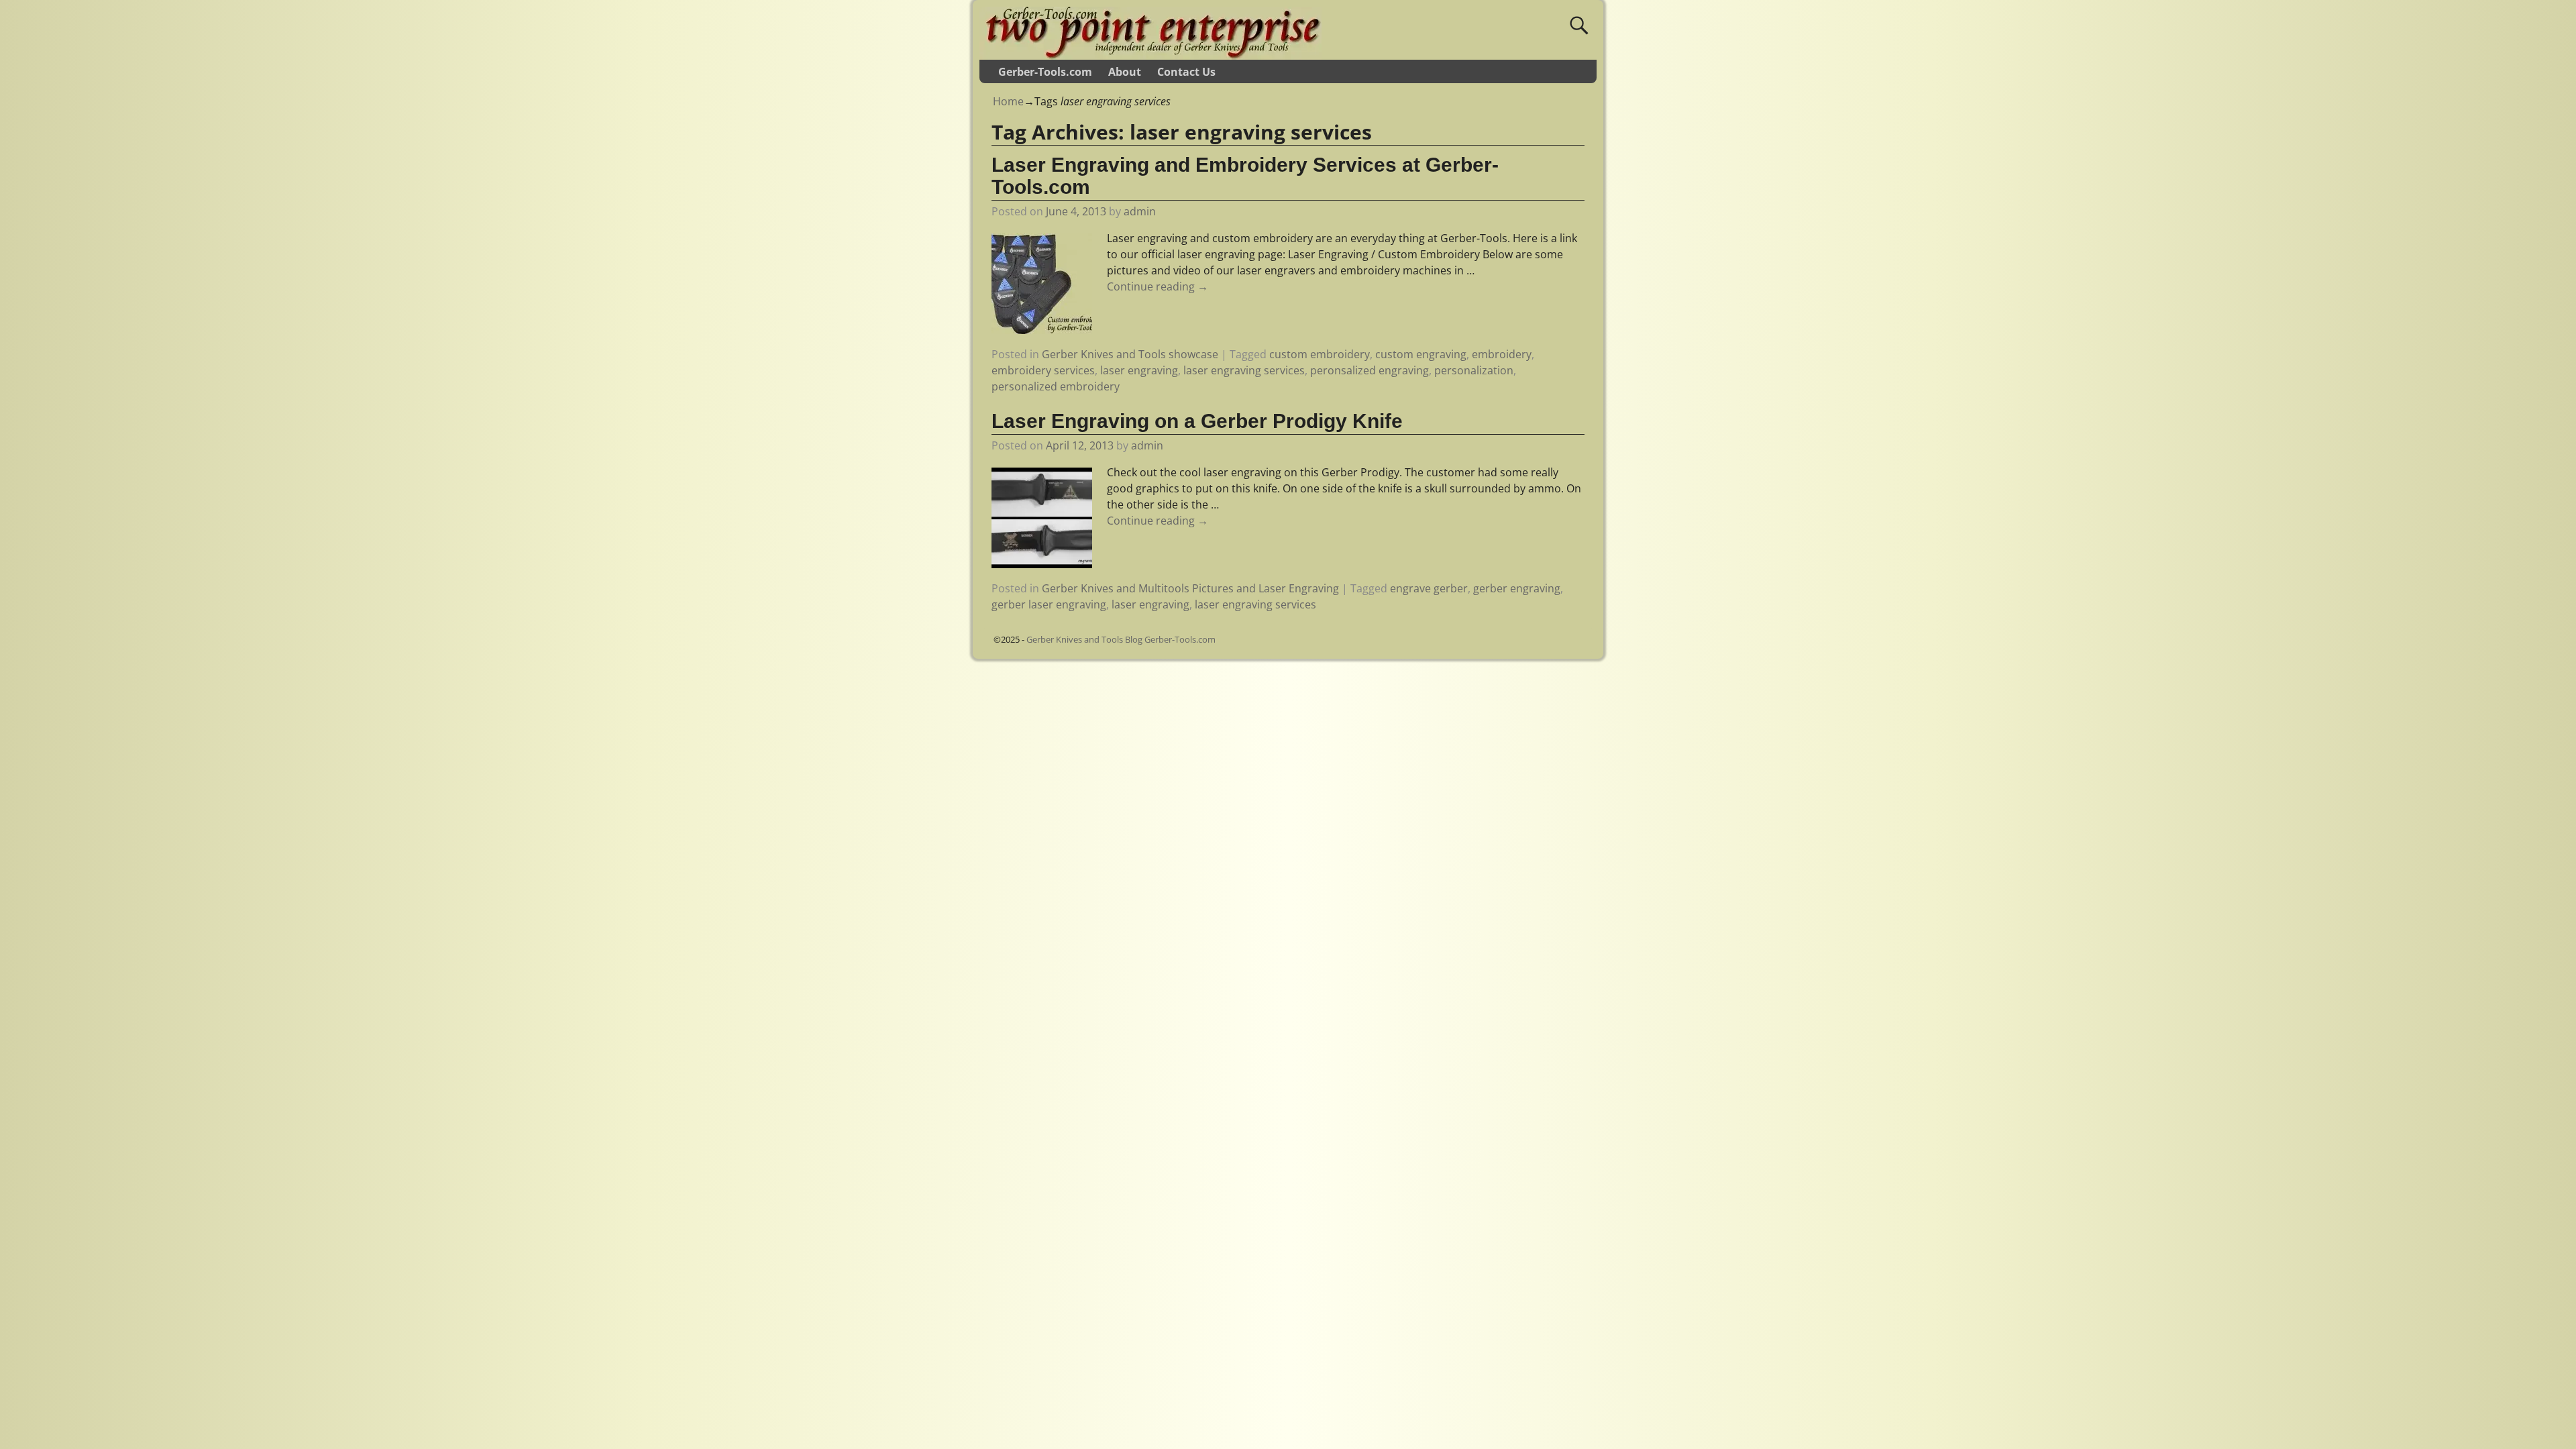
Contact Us (1186, 72)
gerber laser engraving (1049, 604)
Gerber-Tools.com (1045, 72)
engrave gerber (1429, 588)
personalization (1474, 370)
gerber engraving (1517, 588)
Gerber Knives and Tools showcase (1130, 354)
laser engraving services (1244, 370)
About (1125, 72)
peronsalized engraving (1370, 370)
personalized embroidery (1056, 386)
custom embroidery (1320, 354)
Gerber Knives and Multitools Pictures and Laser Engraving (1190, 588)
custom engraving (1421, 354)
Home (1008, 101)
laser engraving (1139, 370)
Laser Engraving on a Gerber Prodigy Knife (1197, 421)
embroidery (1502, 354)
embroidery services (1043, 370)
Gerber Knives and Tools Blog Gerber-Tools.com (1121, 639)
